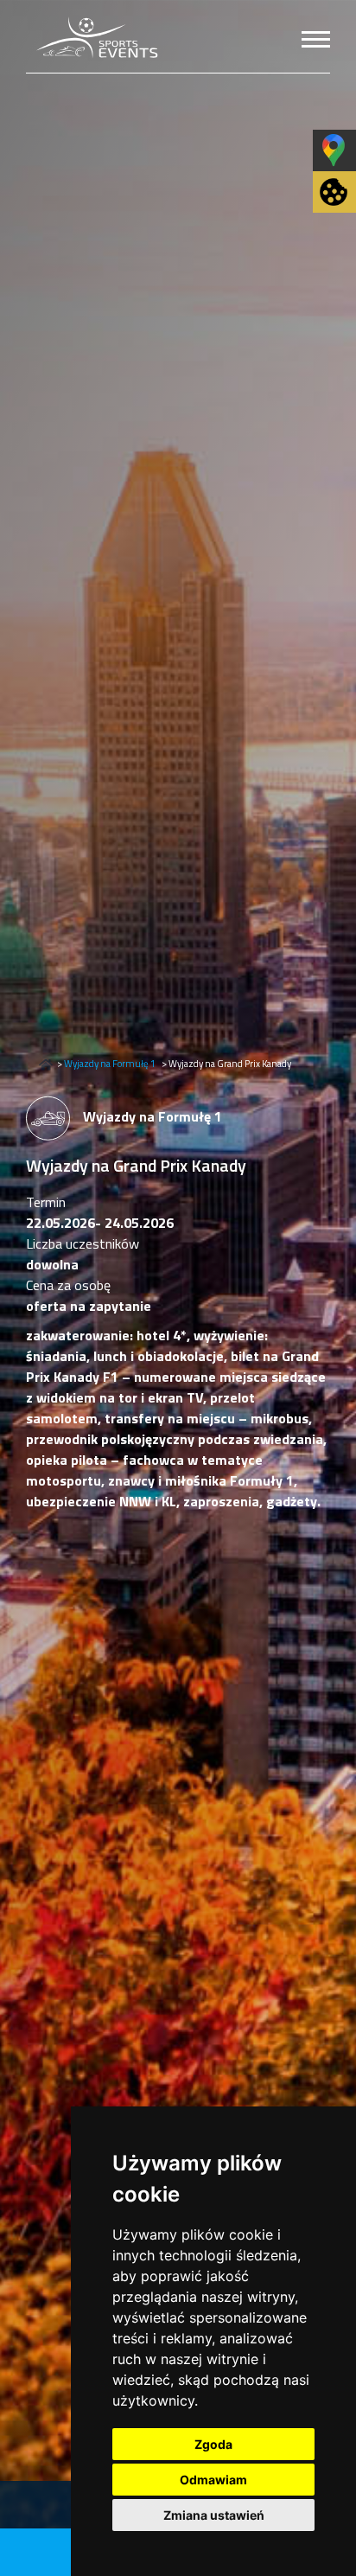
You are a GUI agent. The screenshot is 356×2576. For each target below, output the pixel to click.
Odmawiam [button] (213, 2480)
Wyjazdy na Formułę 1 (110, 1063)
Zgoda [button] (213, 2444)
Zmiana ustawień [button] (214, 2515)
